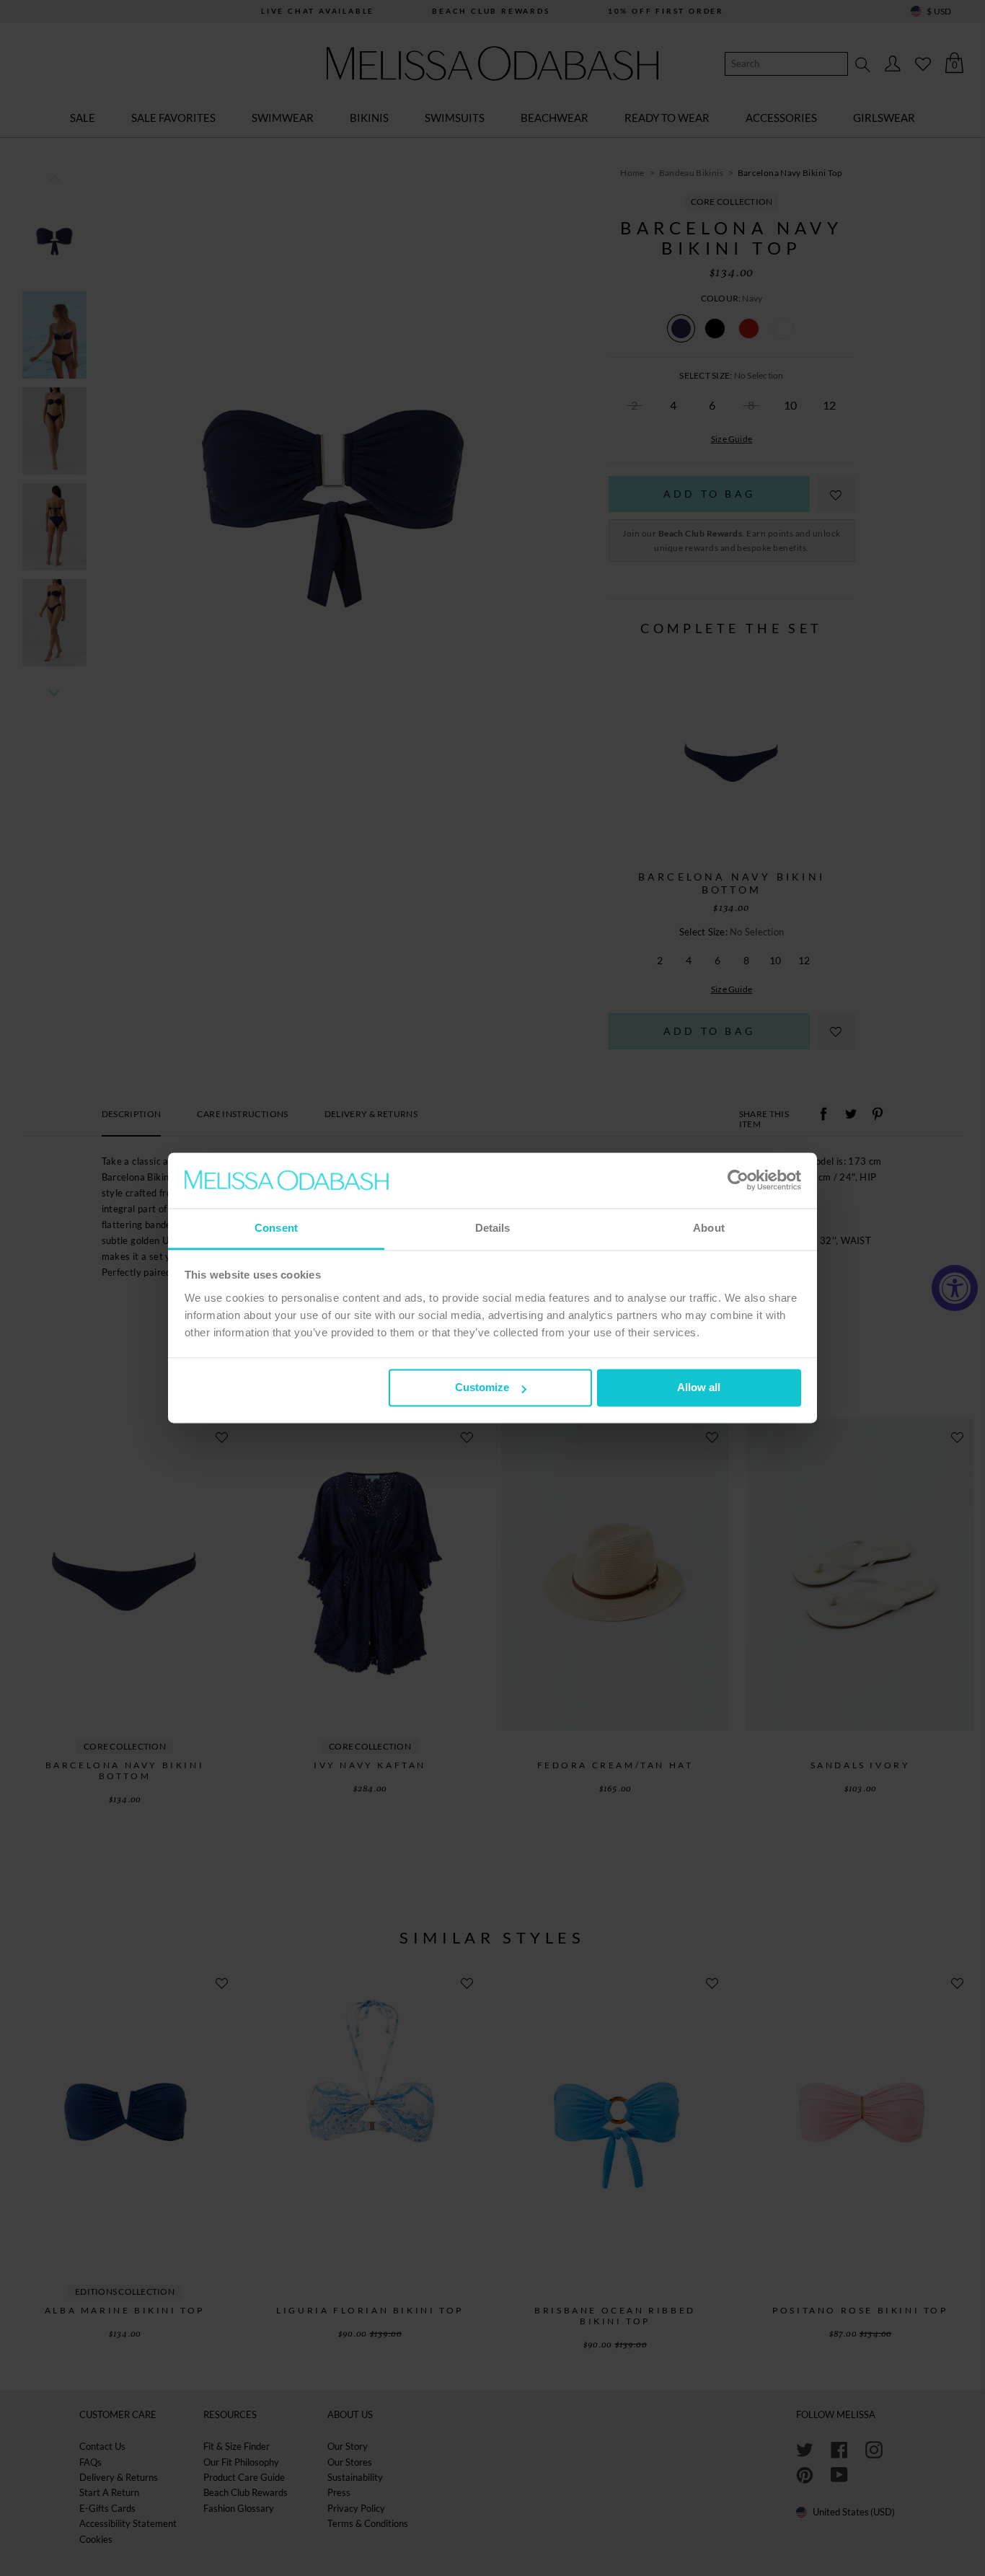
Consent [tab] (276, 1228)
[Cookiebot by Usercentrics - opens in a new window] (738, 1181)
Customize (482, 1388)
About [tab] (709, 1228)
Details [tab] (493, 1228)
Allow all (699, 1388)
